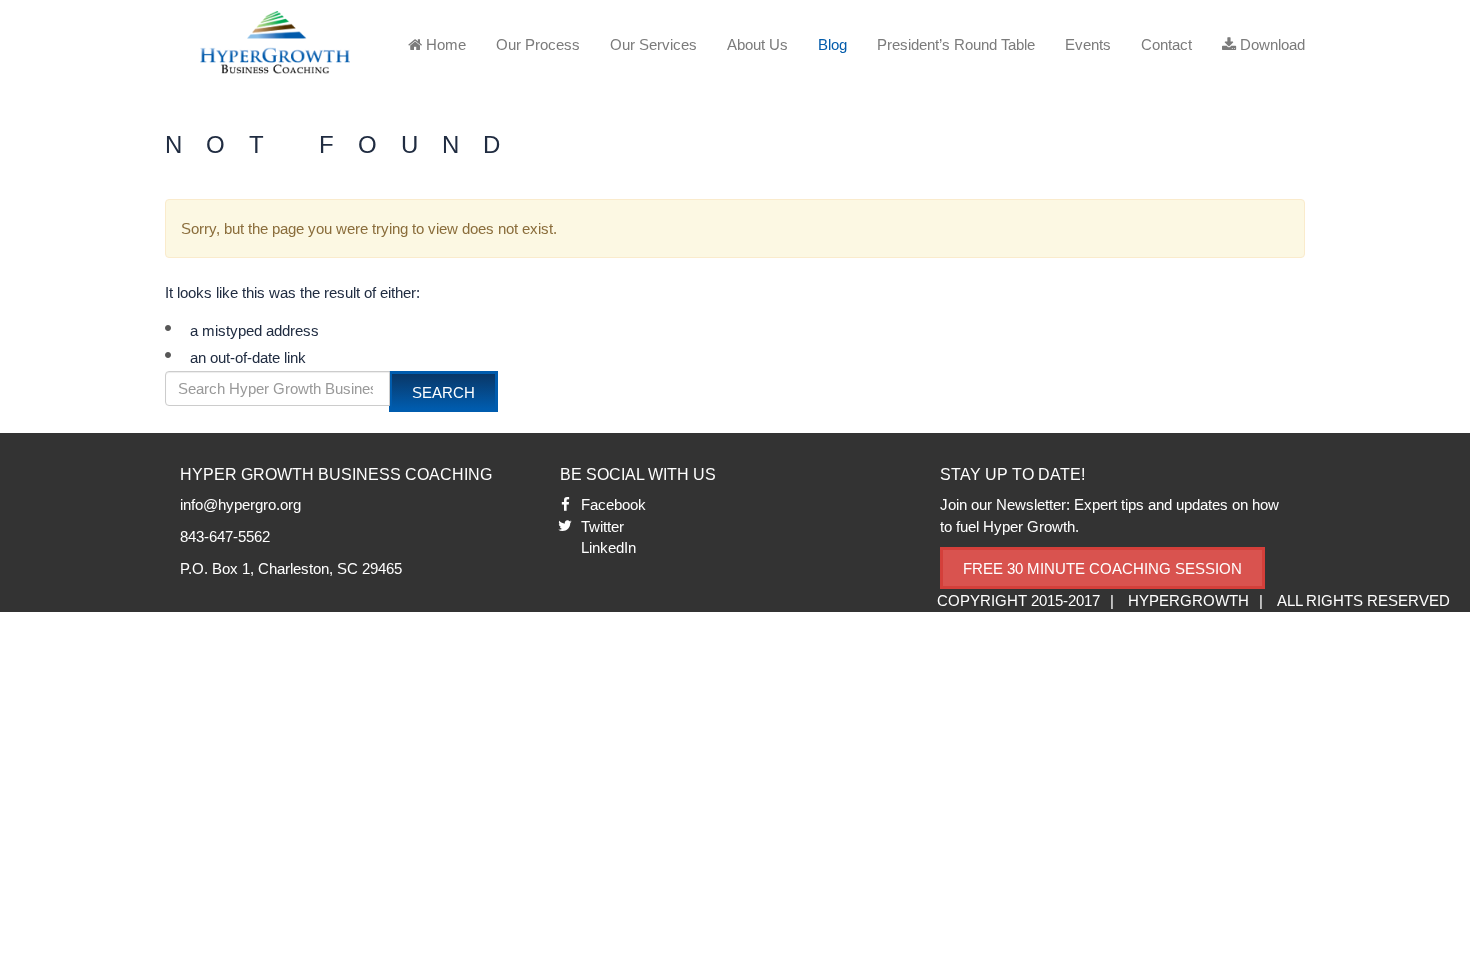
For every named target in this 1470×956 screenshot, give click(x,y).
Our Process (538, 44)
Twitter (602, 526)
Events (1088, 44)
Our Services (653, 44)
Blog (832, 44)
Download (1270, 44)
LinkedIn (608, 547)
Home (444, 44)
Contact (1166, 44)
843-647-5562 (225, 536)
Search (443, 392)
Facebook (613, 504)
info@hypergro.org (240, 504)
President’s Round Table (956, 44)
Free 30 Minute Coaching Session (1102, 568)
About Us (757, 44)
